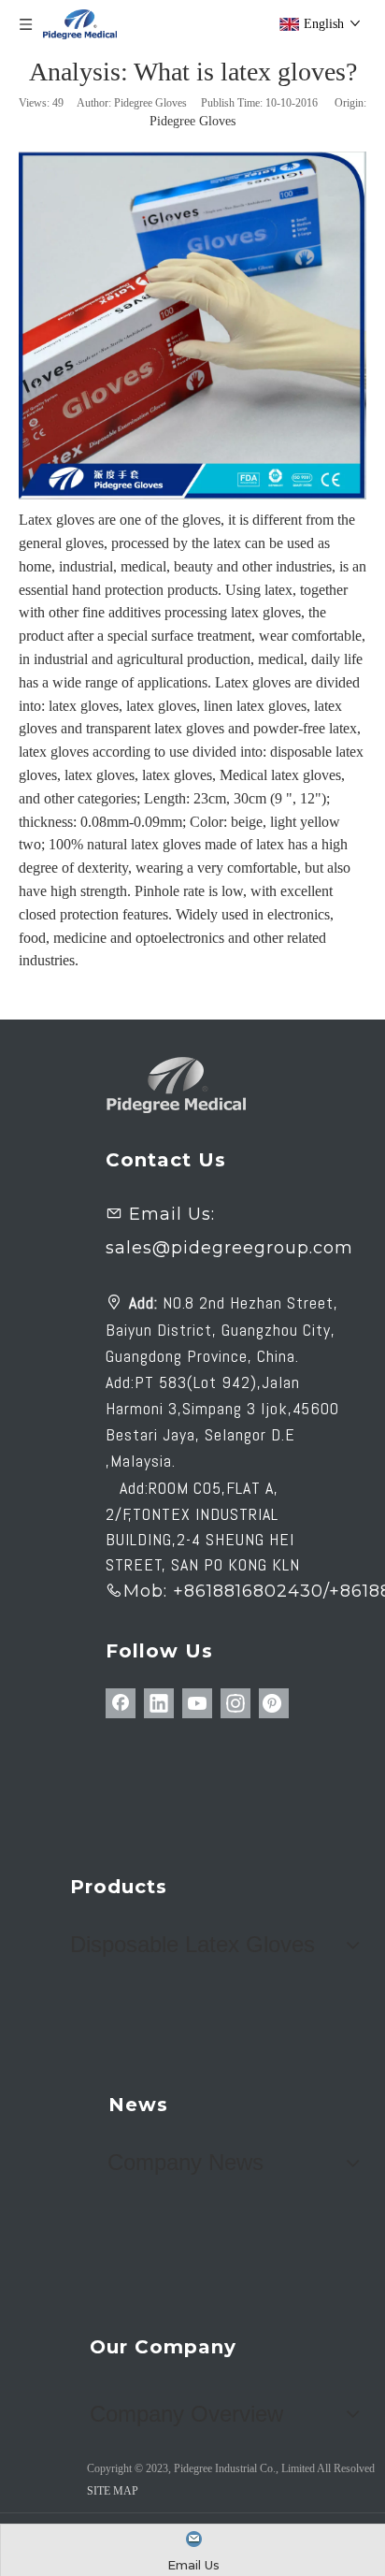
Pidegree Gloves (192, 121)
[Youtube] (197, 1703)
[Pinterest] (274, 1703)
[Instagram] (235, 1703)
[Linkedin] (159, 1703)
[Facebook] (121, 1703)
